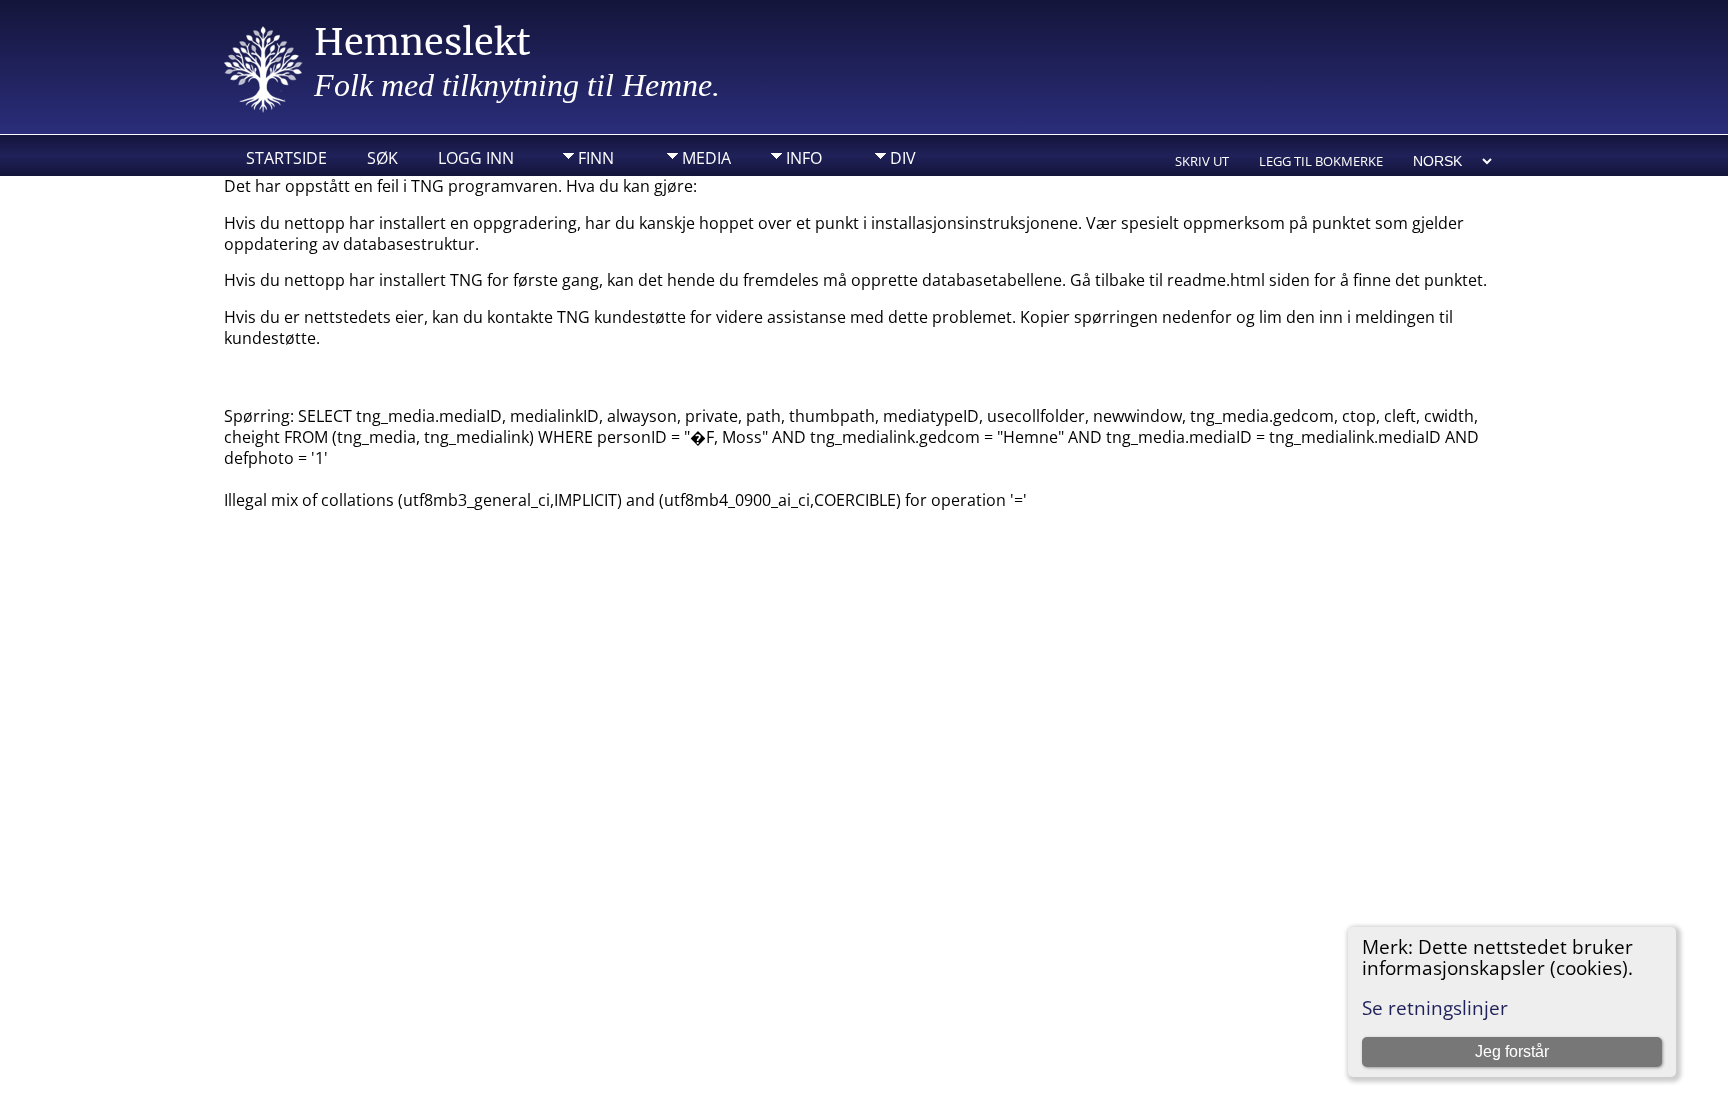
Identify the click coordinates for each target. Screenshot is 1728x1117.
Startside (286, 158)
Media (706, 158)
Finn (596, 158)
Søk (382, 158)
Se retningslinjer (1435, 1007)
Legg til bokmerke (1321, 161)
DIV (903, 158)
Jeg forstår (1512, 1051)
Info (804, 158)
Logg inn (476, 158)
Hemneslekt (422, 42)
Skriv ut (1202, 161)
